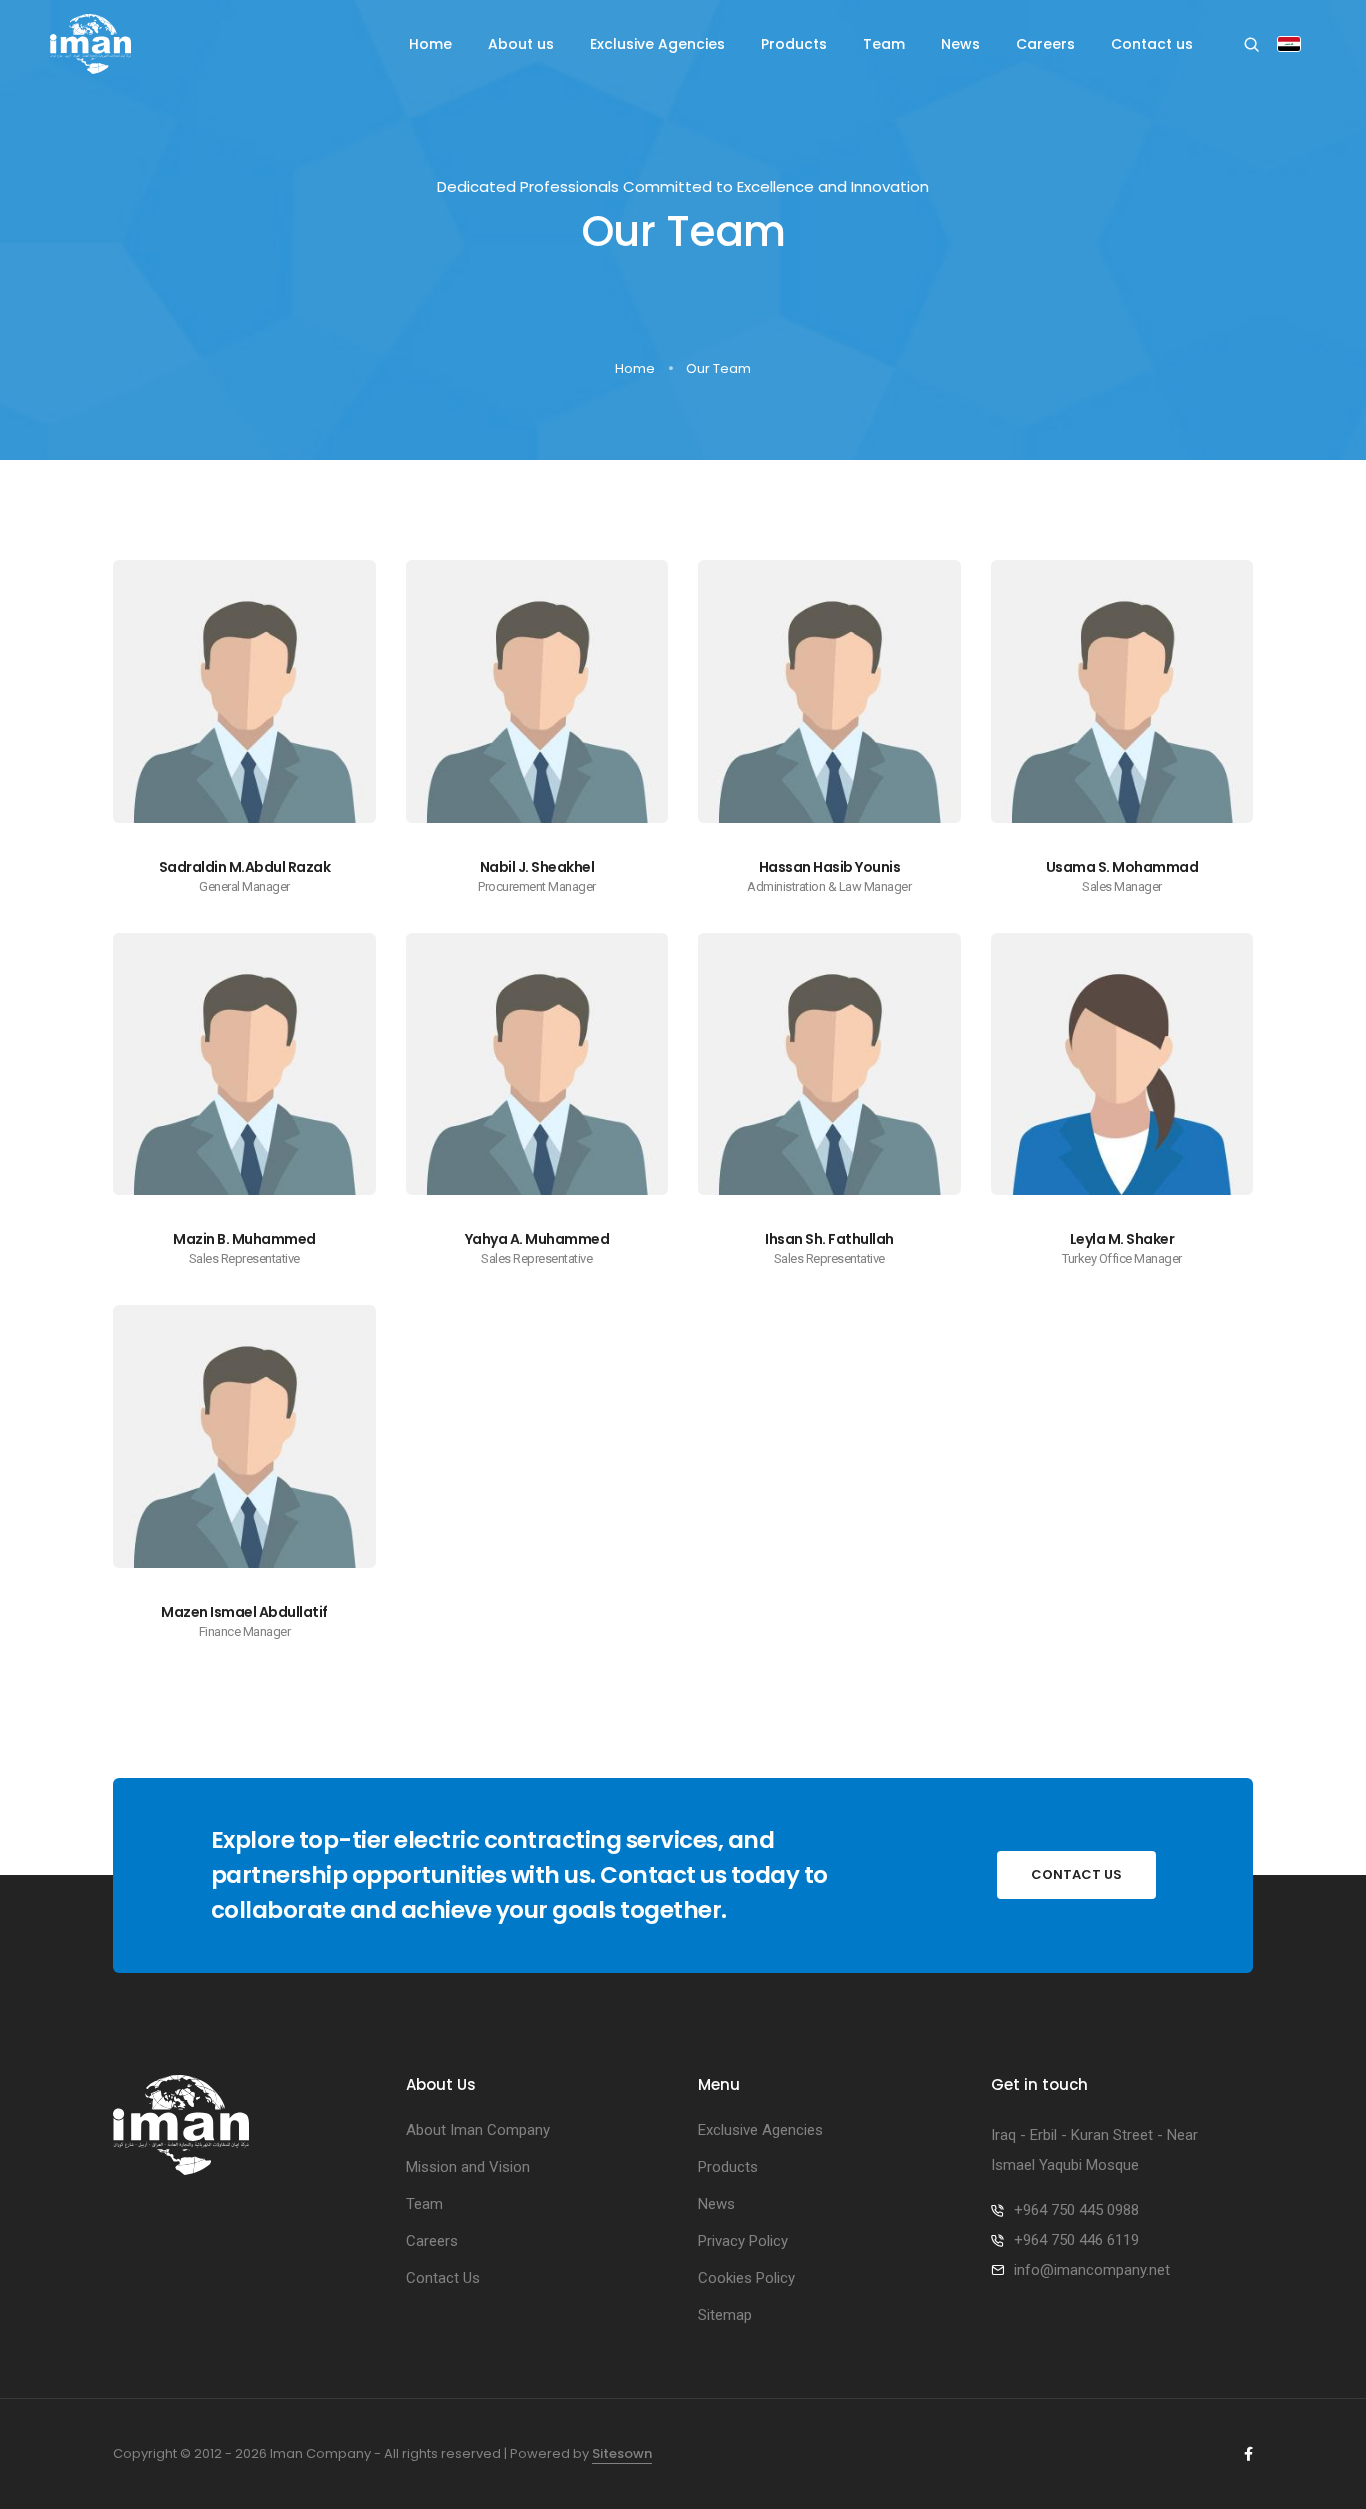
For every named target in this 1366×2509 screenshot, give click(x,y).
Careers (1045, 44)
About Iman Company (478, 2130)
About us (521, 44)
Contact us (1152, 44)
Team (884, 44)
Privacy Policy (743, 2241)
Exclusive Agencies (657, 44)
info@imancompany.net (1092, 2270)
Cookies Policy (746, 2278)
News (960, 44)
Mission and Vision (468, 2167)
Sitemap (725, 2315)
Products (794, 44)
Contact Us (443, 2278)
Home (430, 44)
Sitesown (622, 2453)
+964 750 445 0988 (1076, 2210)
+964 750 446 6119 (1076, 2240)
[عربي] (1289, 46)
